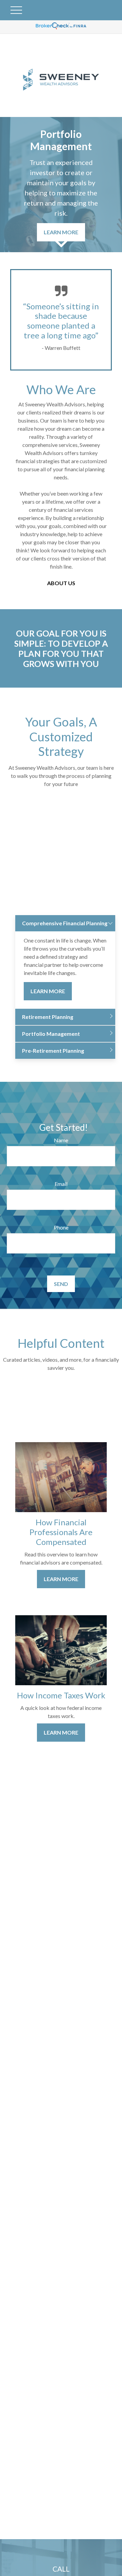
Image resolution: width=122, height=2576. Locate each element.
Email (61, 1184)
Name (61, 1140)
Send (61, 1284)
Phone (61, 1227)
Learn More (48, 991)
